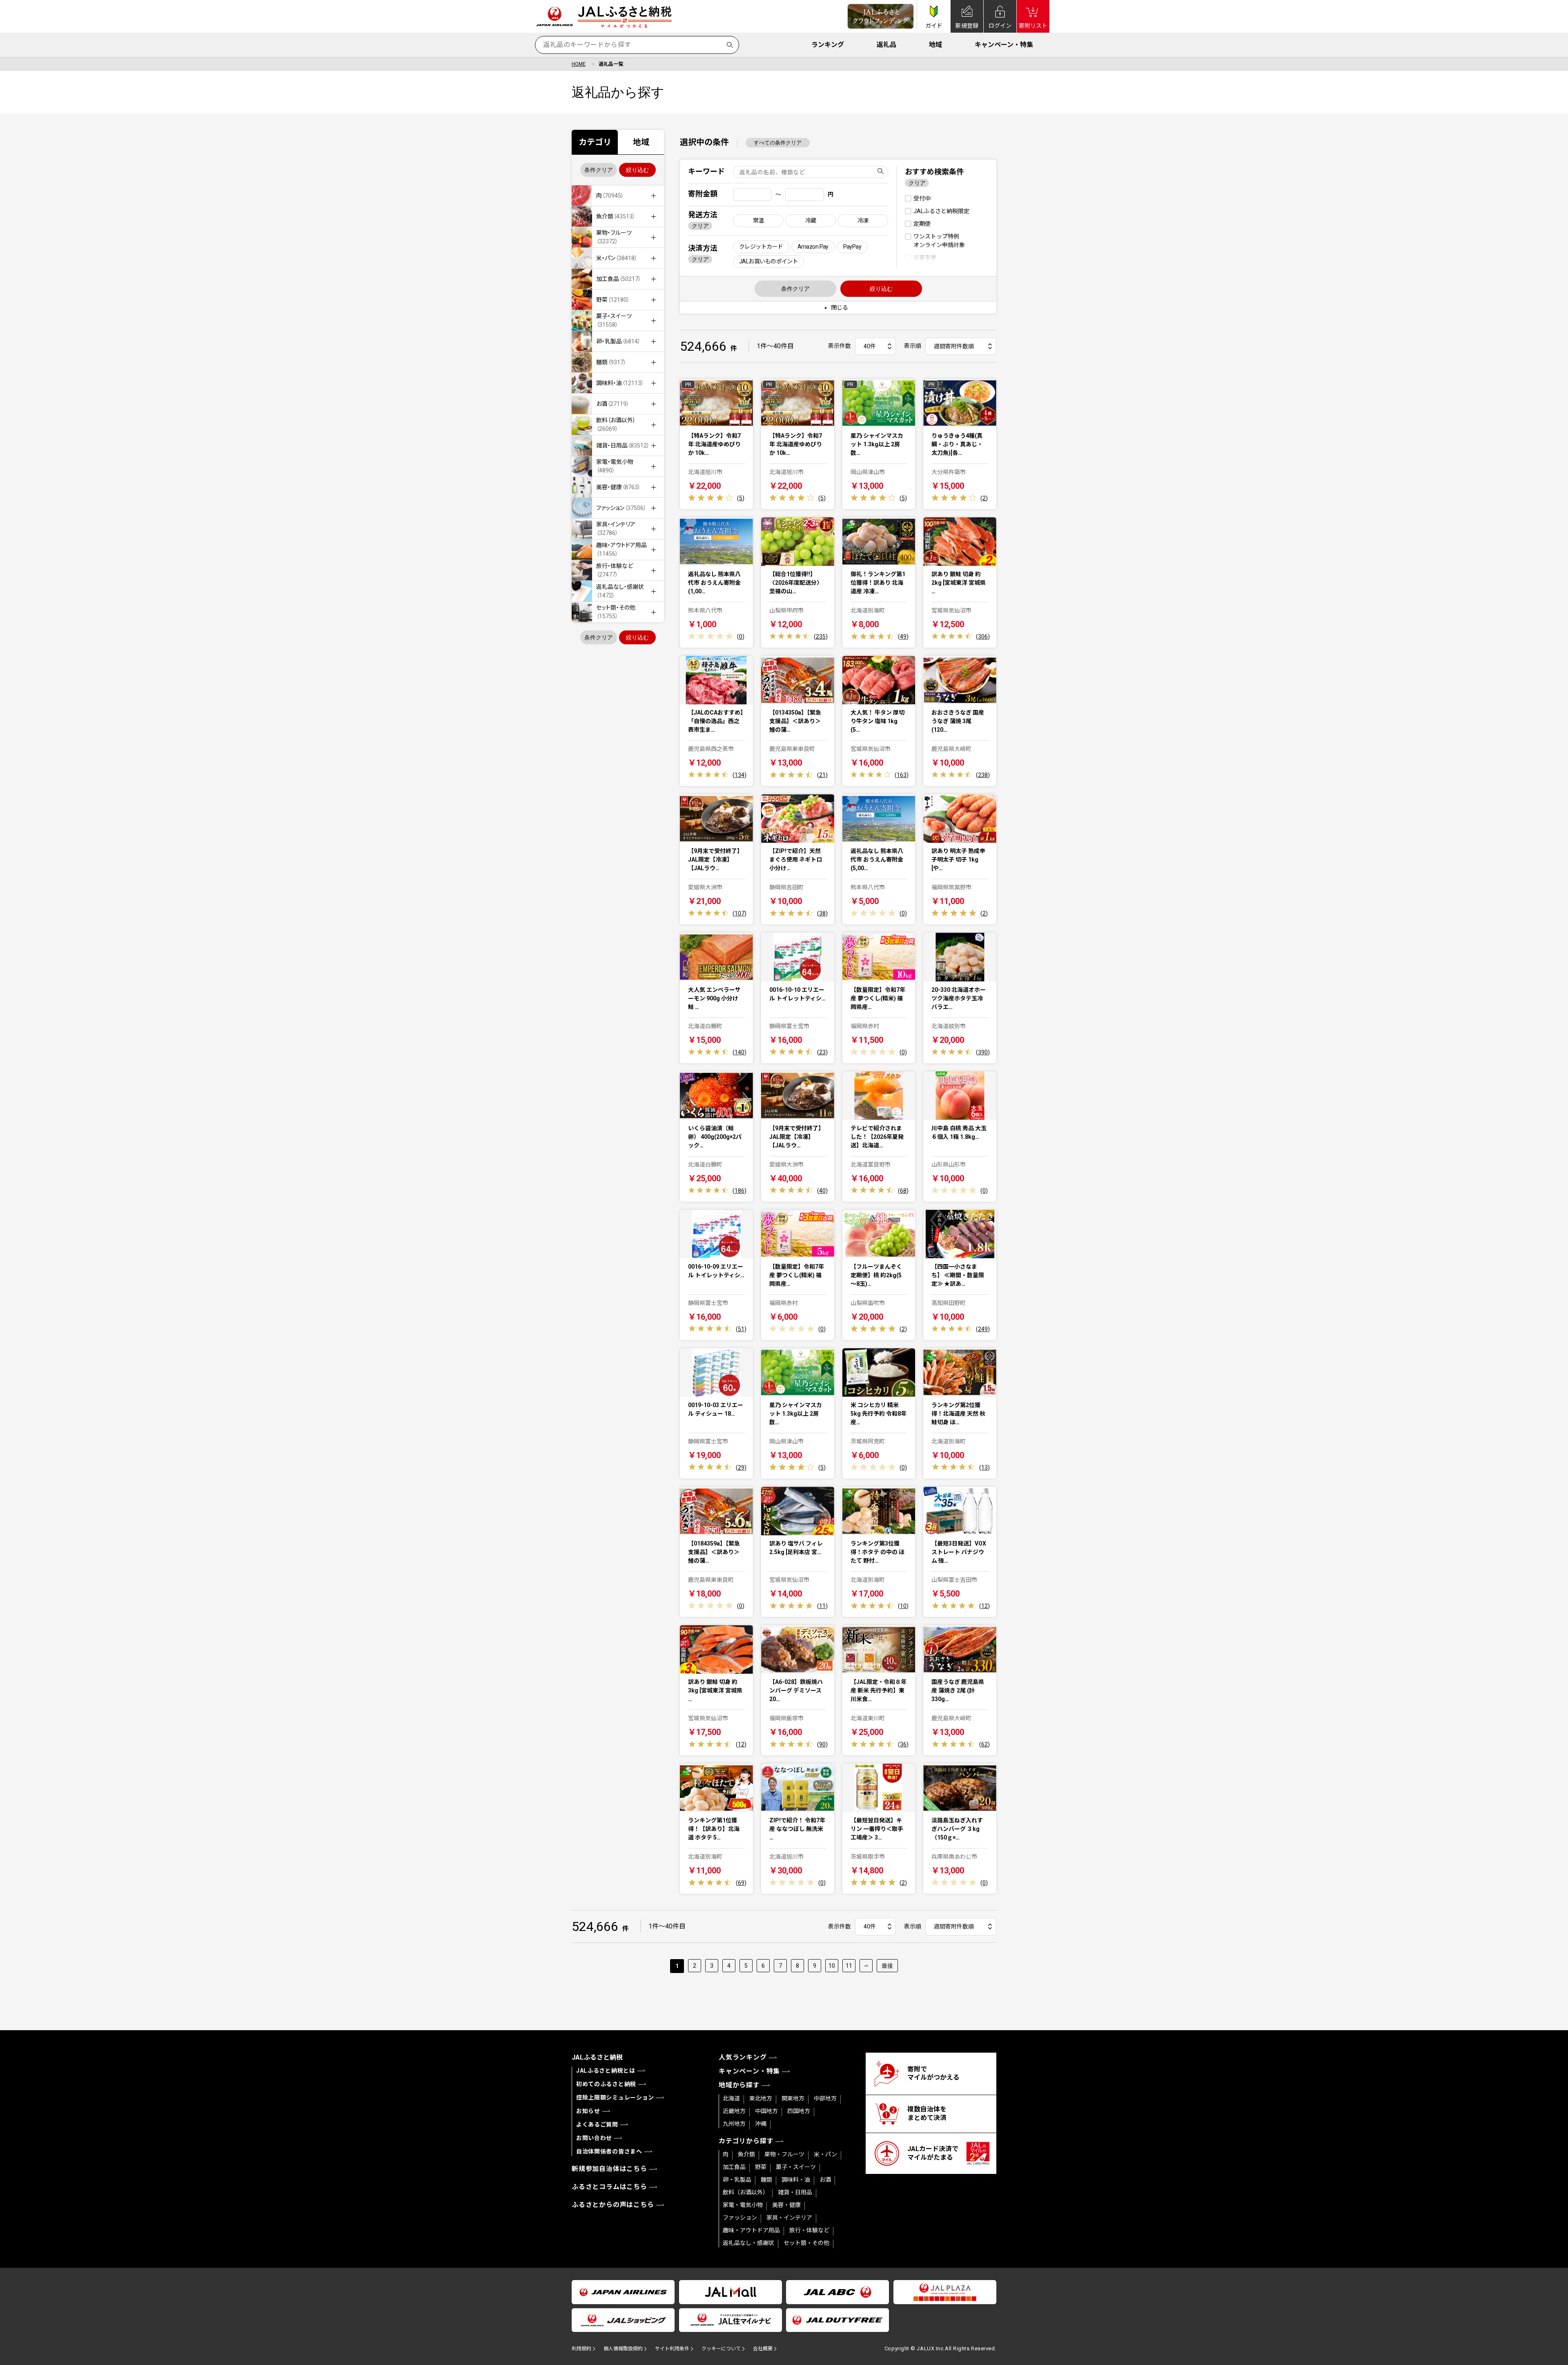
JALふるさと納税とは (606, 2071)
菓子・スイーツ (796, 2167)
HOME (579, 64)
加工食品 (734, 2167)
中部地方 (825, 2098)
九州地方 (734, 2124)
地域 (935, 45)
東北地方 (761, 2098)
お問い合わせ (594, 2138)
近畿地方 (734, 2111)
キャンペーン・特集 (1004, 45)
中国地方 (766, 2111)
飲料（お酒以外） (746, 2192)
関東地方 (793, 2098)
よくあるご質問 (597, 2124)
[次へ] (866, 1966)
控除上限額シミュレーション (615, 2098)
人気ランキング (743, 2057)
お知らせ (588, 2111)
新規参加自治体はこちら (609, 2169)
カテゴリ (595, 142)
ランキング (828, 45)
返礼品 (886, 45)
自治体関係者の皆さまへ (609, 2151)
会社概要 (763, 2349)
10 (832, 1966)
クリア (700, 226)
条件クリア (599, 170)
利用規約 (581, 2349)
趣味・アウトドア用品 (751, 2230)
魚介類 (746, 2154)
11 (849, 1966)
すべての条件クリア (778, 143)
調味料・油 (796, 2180)
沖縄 (761, 2124)
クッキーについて (721, 2349)
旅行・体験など (809, 2230)
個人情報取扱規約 (623, 2349)
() (741, 498)
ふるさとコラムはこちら (609, 2187)
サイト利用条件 (672, 2349)
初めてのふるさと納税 (606, 2084)
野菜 (761, 2167)
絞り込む (637, 170)
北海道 (731, 2098)
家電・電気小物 (743, 2205)
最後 (887, 1966)
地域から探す (739, 2085)
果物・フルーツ (784, 2154)
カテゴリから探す (746, 2141)
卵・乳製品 (737, 2180)
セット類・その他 (806, 2243)
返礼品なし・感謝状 (748, 2243)
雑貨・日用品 (795, 2192)
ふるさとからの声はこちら (613, 2205)
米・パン (825, 2154)
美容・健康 (786, 2205)
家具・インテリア (789, 2218)
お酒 (825, 2180)
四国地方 (799, 2111)
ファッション (740, 2218)
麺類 (766, 2180)
